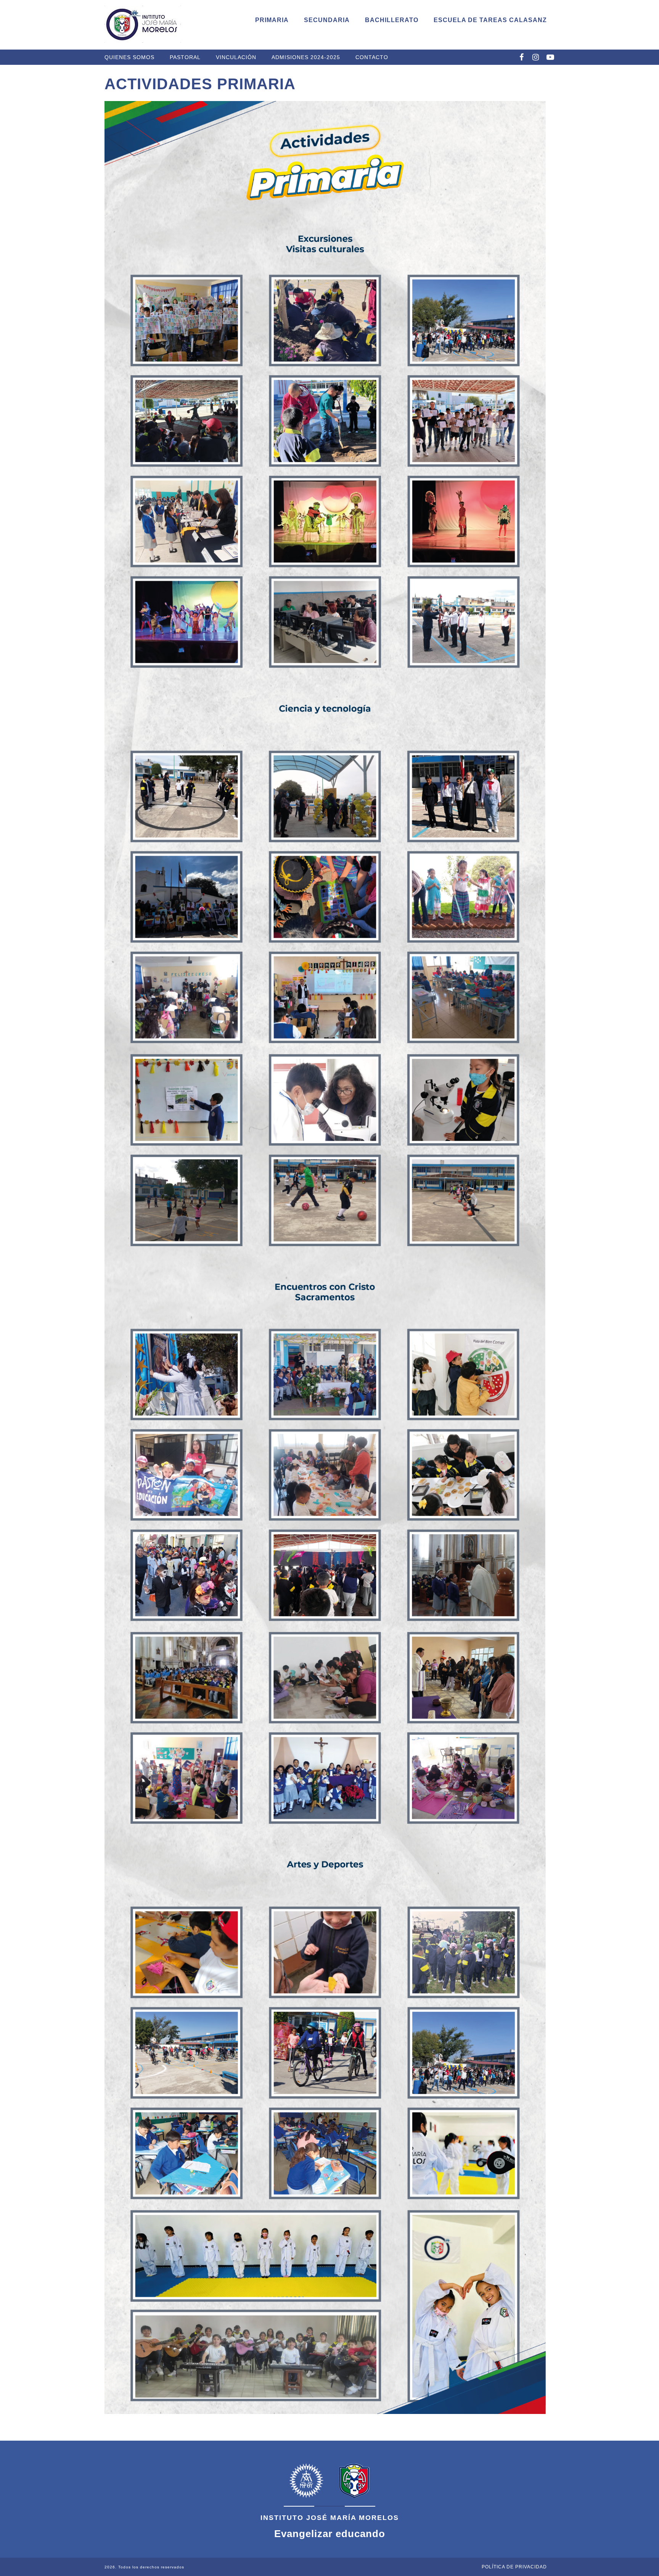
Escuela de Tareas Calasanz (490, 20)
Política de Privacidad (514, 2567)
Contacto (372, 57)
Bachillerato (392, 20)
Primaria (272, 20)
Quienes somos (129, 57)
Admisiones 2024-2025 (306, 57)
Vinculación (236, 57)
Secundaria (327, 20)
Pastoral (185, 57)
